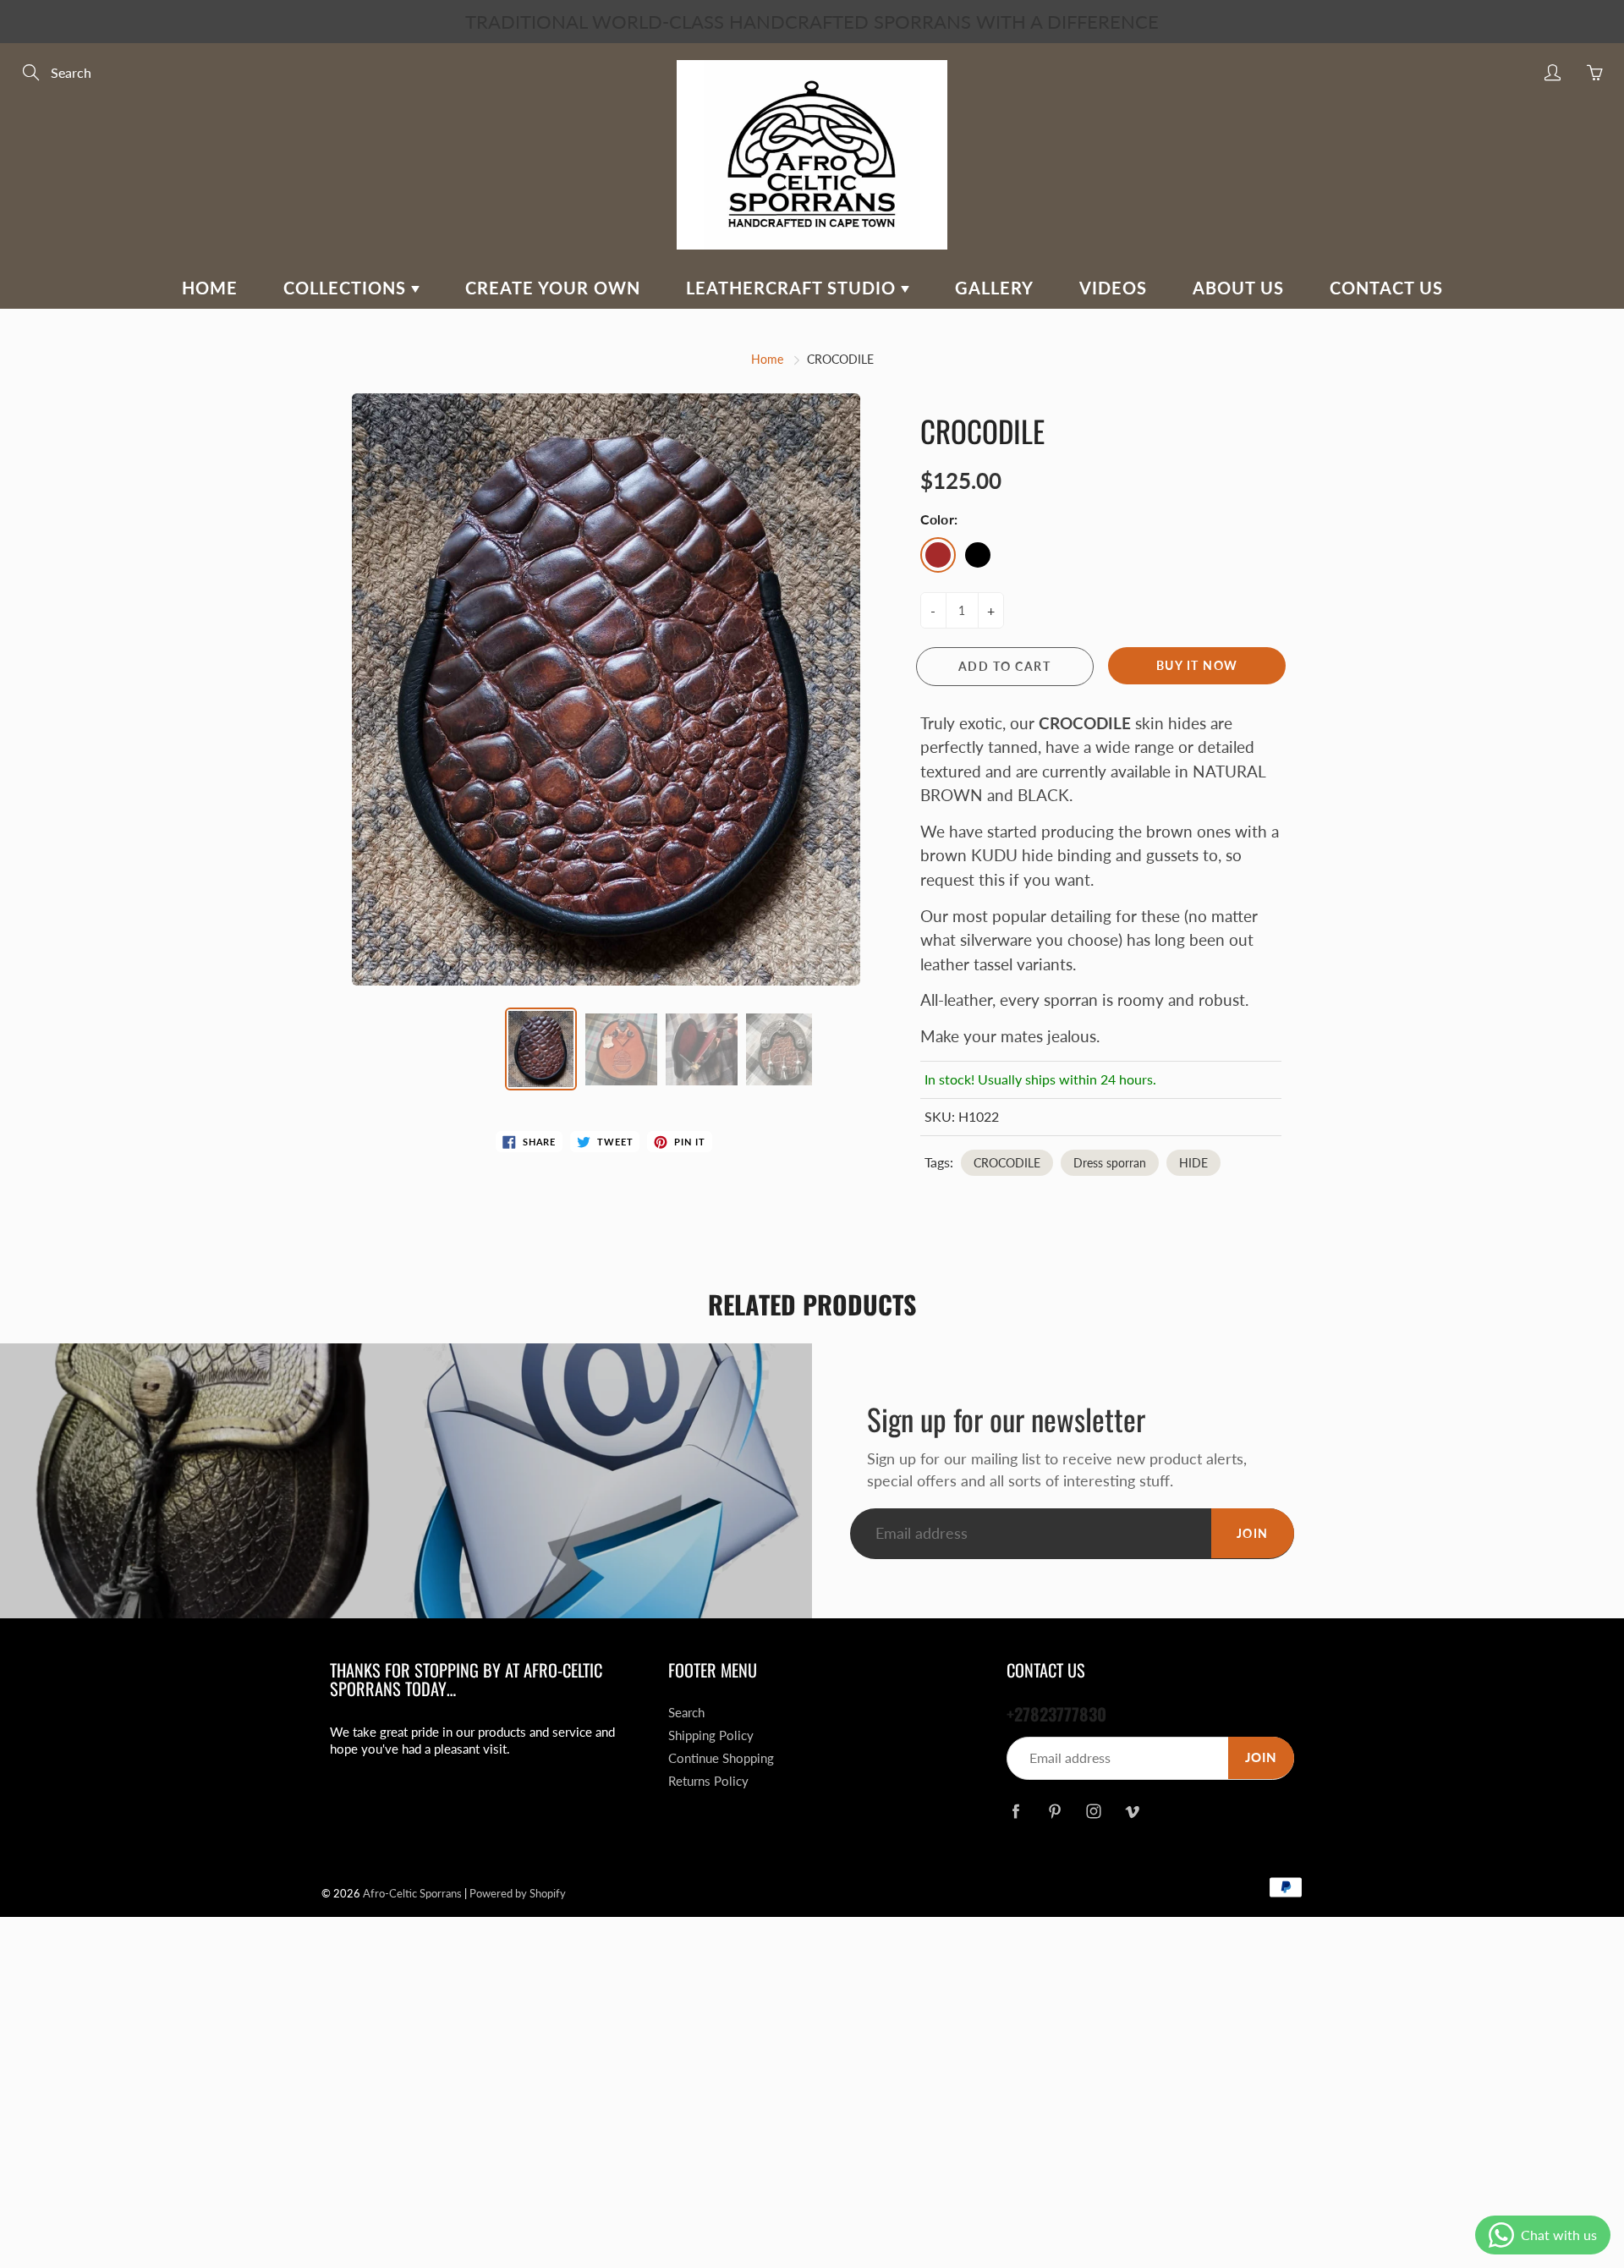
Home (767, 359)
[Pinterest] (1054, 1812)
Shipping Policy (711, 1735)
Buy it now (1197, 665)
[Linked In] (1132, 1812)
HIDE (1193, 1163)
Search (686, 1713)
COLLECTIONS (347, 288)
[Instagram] (1093, 1812)
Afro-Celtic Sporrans (412, 1893)
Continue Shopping (721, 1758)
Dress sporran (1110, 1163)
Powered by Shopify (518, 1893)
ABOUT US (1238, 288)
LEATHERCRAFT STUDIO (793, 288)
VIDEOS (1113, 288)
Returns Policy (708, 1781)
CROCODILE (1007, 1163)
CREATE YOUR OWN (553, 288)
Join (1253, 1533)
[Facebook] (1015, 1812)
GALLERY (994, 288)
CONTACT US (1386, 288)
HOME (210, 288)
